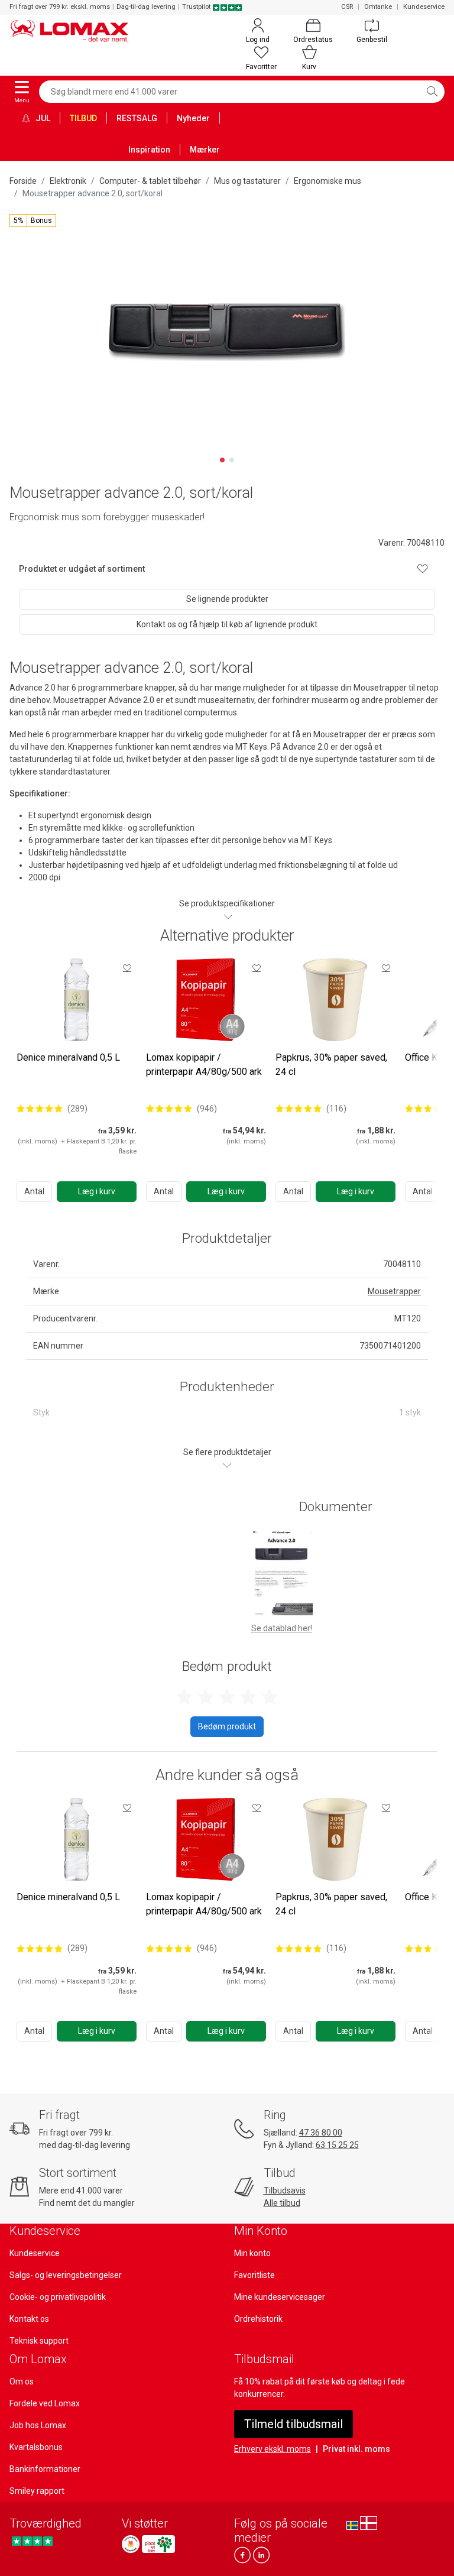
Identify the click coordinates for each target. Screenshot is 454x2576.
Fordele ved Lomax (45, 2403)
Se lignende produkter (227, 599)
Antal (34, 1191)
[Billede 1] (222, 460)
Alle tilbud (282, 2203)
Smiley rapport (37, 2491)
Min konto (252, 2253)
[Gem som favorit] (127, 968)
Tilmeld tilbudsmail (294, 2424)
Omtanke (378, 7)
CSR (347, 7)
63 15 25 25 (337, 2145)
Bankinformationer (45, 2469)
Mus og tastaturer (247, 181)
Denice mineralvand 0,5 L (68, 1057)
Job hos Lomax (38, 2425)
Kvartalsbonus (36, 2447)
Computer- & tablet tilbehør (150, 181)
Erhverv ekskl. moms (273, 2449)
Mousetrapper (394, 1291)
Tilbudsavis (285, 2191)
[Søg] (432, 92)
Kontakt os (29, 2319)
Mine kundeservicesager (280, 2297)
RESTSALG (137, 118)
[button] (33, 221)
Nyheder (193, 118)
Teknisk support (39, 2341)
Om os (22, 2381)
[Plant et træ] (158, 2544)
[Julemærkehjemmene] (131, 2544)
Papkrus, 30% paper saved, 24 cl (331, 1065)
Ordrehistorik (258, 2319)
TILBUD (83, 118)
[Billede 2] (232, 460)
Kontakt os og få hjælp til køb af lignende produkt (227, 624)
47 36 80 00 (321, 2133)
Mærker (205, 150)
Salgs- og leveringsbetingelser (66, 2275)
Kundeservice (424, 7)
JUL (42, 118)
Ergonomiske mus (327, 181)
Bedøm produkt (227, 1726)
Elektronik (68, 181)
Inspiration (149, 150)
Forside (23, 181)
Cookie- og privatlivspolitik (58, 2297)
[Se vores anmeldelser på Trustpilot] (32, 2541)
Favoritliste (254, 2275)
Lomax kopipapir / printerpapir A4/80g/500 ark (204, 1065)
